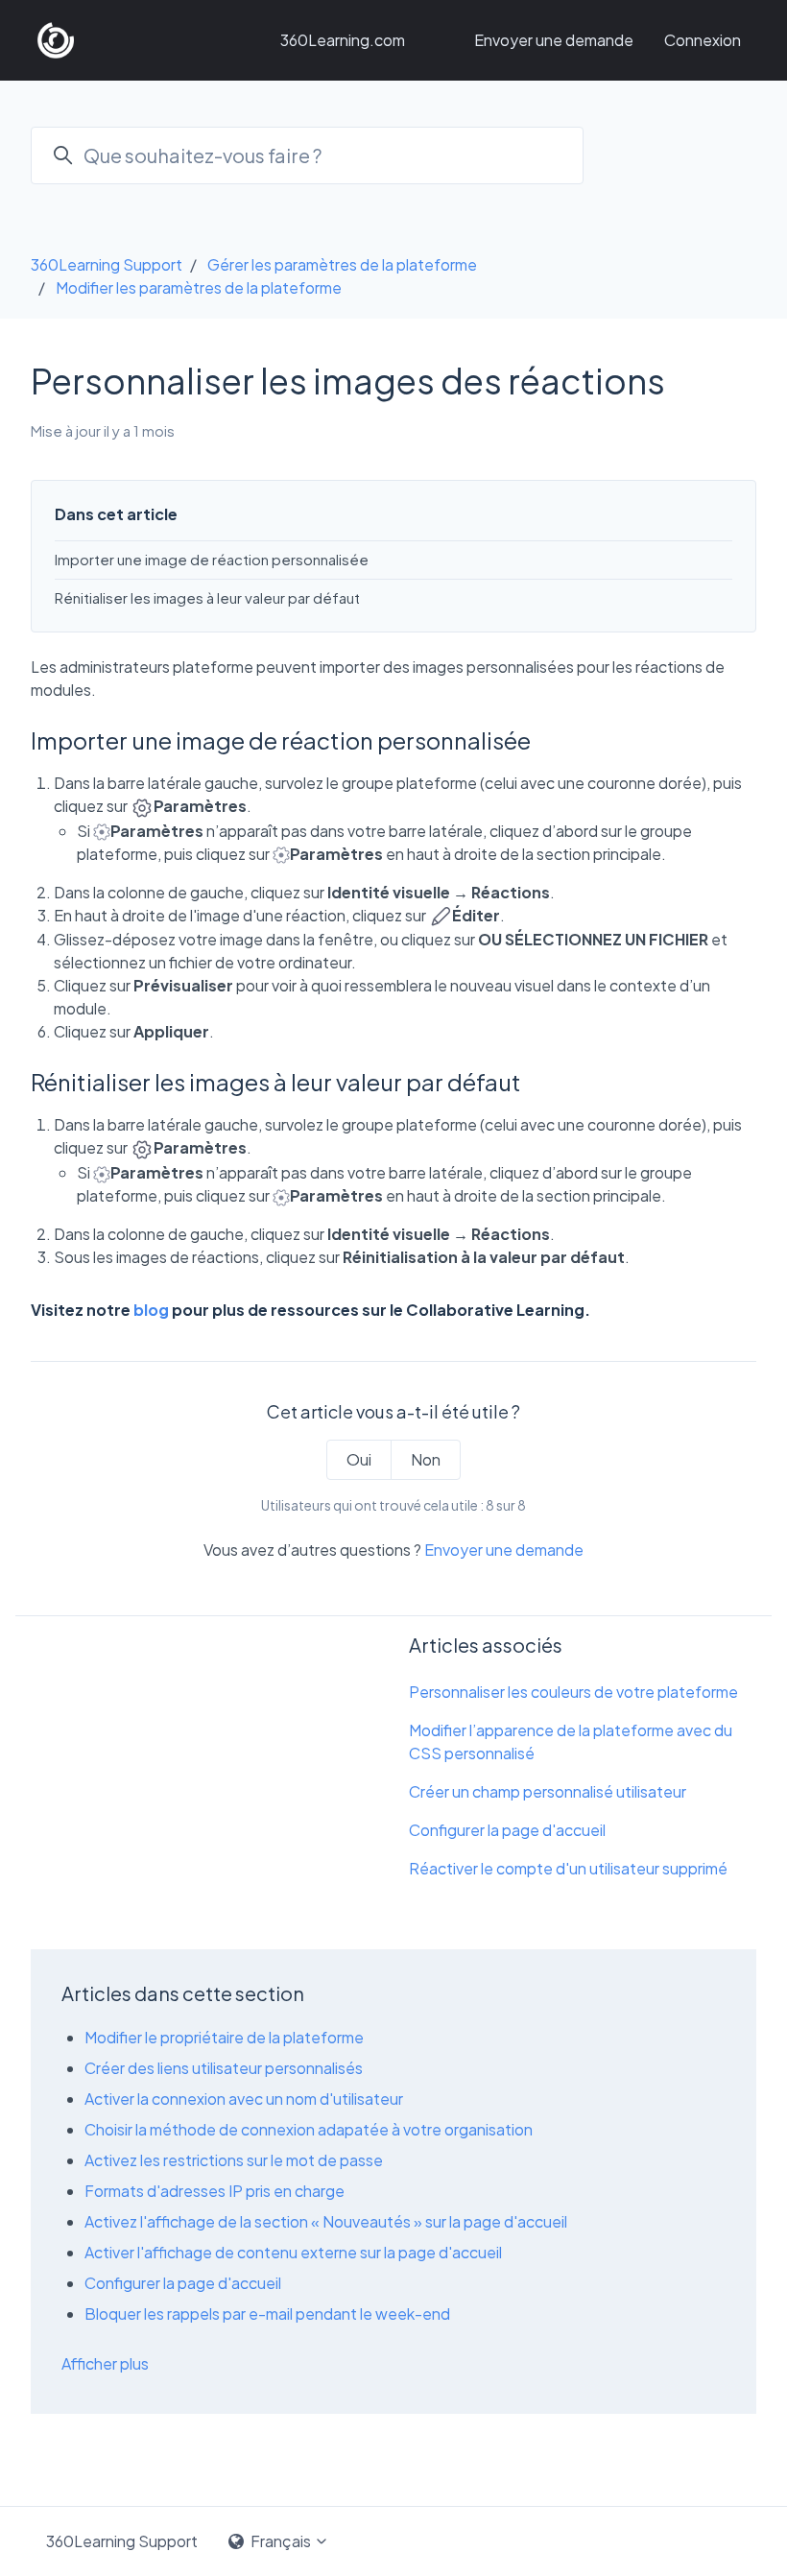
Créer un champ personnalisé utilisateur (548, 1791)
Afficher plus (105, 2363)
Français (281, 2541)
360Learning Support (107, 264)
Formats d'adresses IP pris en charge (215, 2191)
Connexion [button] (703, 40)
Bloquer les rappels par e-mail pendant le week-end (267, 2314)
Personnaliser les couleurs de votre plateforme (573, 1692)
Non (426, 1459)
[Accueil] (56, 40)
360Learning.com (343, 40)
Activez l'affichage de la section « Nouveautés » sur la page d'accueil (326, 2221)
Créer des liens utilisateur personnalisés (224, 2068)
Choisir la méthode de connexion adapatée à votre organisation (309, 2129)
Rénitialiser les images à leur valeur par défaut (207, 597)
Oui (359, 1459)
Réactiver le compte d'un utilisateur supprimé (568, 1868)
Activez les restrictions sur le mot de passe (234, 2160)
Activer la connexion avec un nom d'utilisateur (244, 2099)
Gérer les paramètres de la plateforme (342, 264)
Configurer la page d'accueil (507, 1830)
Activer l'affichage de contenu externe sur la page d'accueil (293, 2252)
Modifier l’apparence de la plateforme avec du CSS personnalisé (571, 1741)
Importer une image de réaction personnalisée (212, 559)
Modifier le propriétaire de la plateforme (224, 2037)
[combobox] (307, 155)
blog (151, 1310)
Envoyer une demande (554, 40)
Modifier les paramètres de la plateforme (199, 287)
